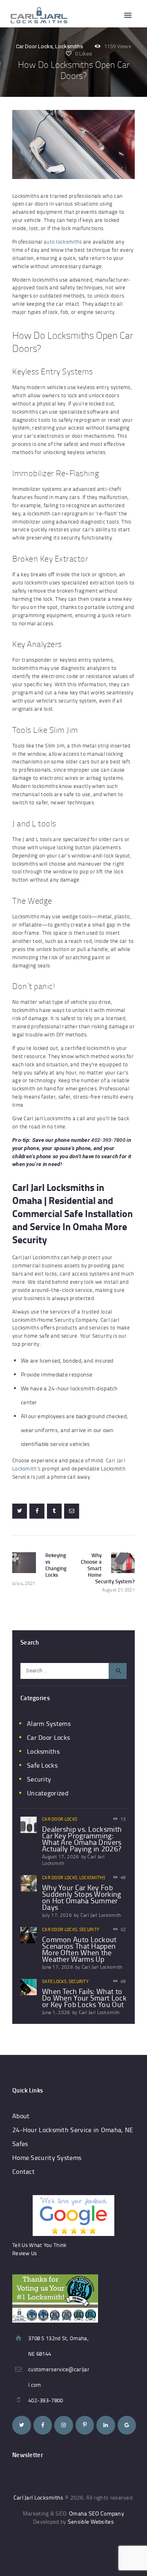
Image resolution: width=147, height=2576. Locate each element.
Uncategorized (48, 1793)
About (21, 2116)
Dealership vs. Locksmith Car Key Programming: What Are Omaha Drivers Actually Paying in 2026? (82, 1839)
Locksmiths (69, 46)
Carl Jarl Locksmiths (39, 2497)
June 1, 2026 (56, 2012)
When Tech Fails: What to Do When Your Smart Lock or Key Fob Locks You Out (84, 1998)
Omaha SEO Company (97, 2513)
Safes (20, 2144)
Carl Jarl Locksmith (101, 1915)
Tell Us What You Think (39, 2245)
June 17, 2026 (58, 1967)
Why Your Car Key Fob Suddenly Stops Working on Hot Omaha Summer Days (82, 1897)
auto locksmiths (63, 242)
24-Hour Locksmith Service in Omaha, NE (73, 2130)
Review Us (25, 2253)
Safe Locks (42, 1765)
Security (39, 1779)
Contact (23, 2171)
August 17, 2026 (61, 1856)
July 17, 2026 (57, 1915)
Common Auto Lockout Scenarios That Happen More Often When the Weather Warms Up (79, 1949)
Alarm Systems (49, 1723)
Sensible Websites (91, 2521)
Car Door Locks (34, 46)
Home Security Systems (47, 2157)
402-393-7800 (108, 1140)
